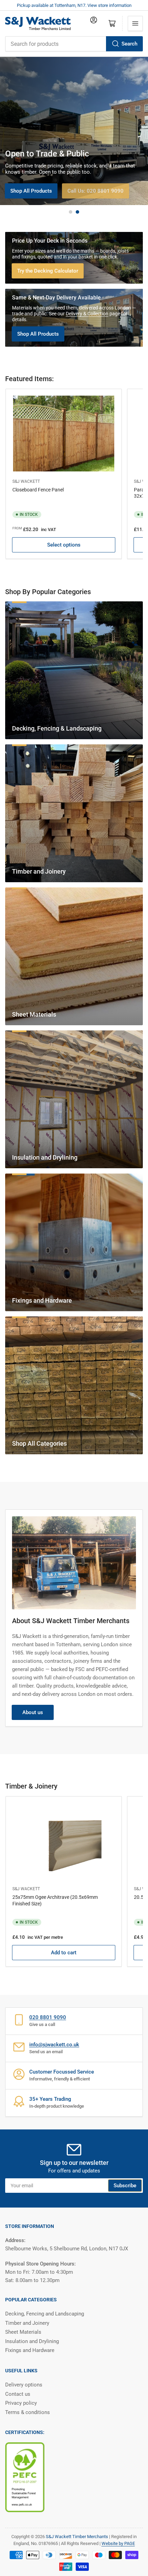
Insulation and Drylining (32, 2341)
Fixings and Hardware (30, 2350)
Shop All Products (31, 191)
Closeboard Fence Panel (38, 490)
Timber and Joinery (27, 2323)
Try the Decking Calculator (48, 271)
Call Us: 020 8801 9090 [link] (96, 191)
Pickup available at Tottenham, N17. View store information (74, 5)
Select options (64, 545)
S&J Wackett (26, 481)
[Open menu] (135, 23)
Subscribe (125, 2186)
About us (33, 1712)
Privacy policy (21, 2403)
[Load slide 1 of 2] (71, 212)
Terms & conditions (28, 2412)
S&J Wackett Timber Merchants (77, 2537)
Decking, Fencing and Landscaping (45, 2314)
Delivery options (24, 2385)
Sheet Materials (23, 2332)
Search (129, 44)
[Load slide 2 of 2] (77, 212)
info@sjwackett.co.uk (54, 2045)
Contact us (18, 2394)
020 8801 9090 (48, 2017)
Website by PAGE (118, 2543)
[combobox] (74, 44)
